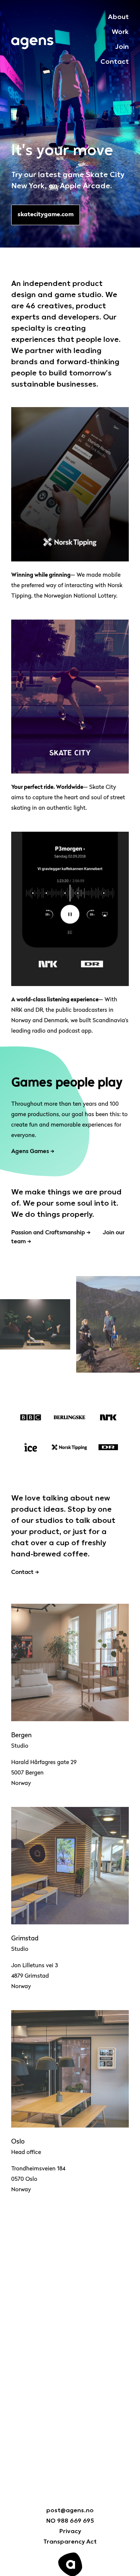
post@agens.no (70, 2510)
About (118, 16)
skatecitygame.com (46, 215)
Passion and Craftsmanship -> (51, 1233)
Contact (115, 61)
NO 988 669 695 (70, 2520)
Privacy (70, 2531)
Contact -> (25, 1572)
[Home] (32, 42)
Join (122, 46)
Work (120, 31)
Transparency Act (70, 2541)
